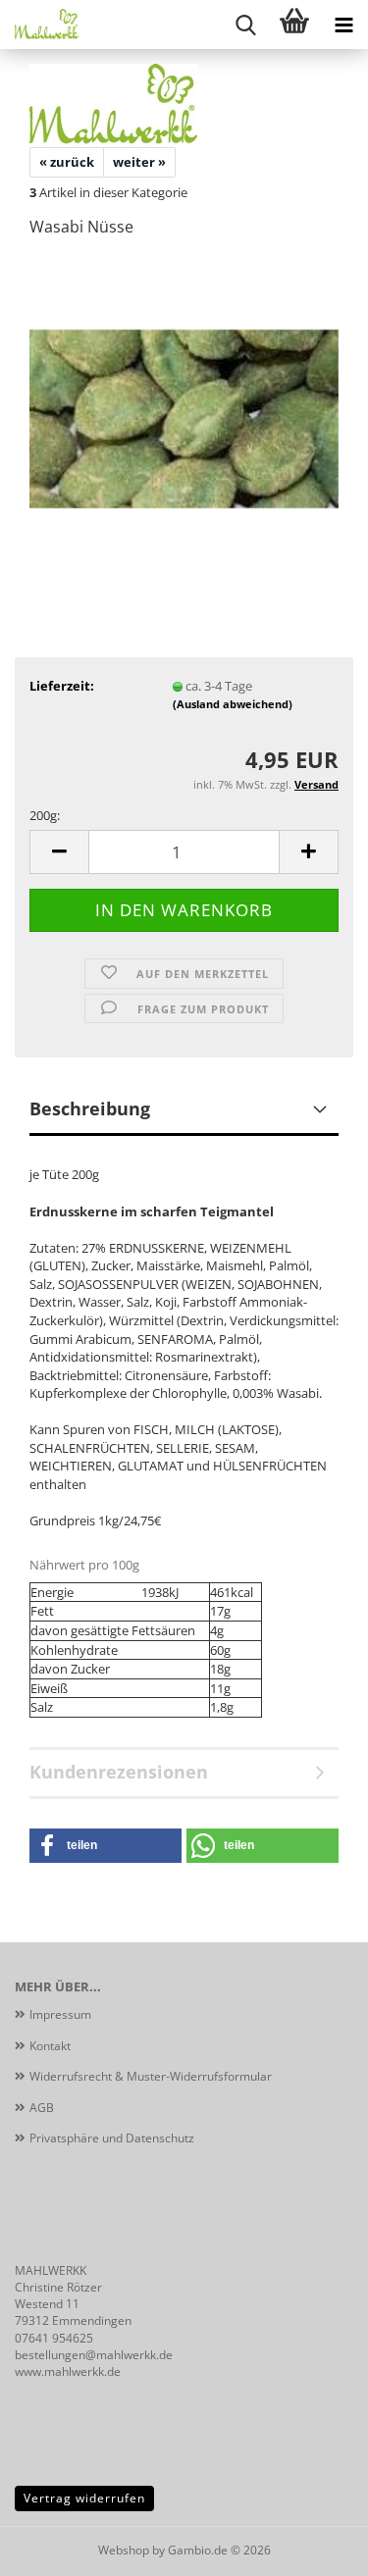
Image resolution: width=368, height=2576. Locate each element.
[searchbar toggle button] (245, 25)
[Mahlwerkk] (39, 25)
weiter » (139, 162)
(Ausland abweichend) (233, 704)
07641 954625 (54, 2338)
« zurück (67, 162)
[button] (59, 852)
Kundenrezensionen (119, 1772)
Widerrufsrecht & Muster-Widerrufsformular (151, 2076)
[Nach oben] (314, 2547)
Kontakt (50, 2046)
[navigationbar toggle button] (343, 25)
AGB (42, 2108)
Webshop (124, 2550)
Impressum (60, 2014)
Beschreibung (90, 1108)
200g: (45, 815)
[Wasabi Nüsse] (184, 401)
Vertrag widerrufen (84, 2498)
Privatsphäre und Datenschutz (112, 2138)
